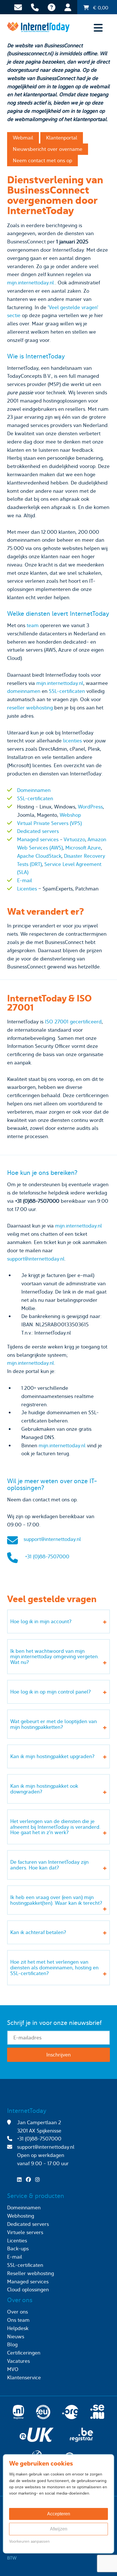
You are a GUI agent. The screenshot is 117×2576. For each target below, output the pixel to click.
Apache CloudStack (39, 856)
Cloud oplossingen (28, 2289)
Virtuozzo (74, 839)
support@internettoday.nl (36, 1259)
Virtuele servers (25, 2232)
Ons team (18, 2320)
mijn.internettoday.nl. (31, 283)
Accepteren (59, 2514)
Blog (12, 2344)
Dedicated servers (38, 831)
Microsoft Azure (83, 848)
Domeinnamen (34, 790)
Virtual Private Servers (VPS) (49, 823)
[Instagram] (39, 2180)
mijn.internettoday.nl (60, 683)
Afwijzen (59, 2529)
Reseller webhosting (31, 2273)
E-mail (25, 880)
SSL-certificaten (67, 691)
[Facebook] (30, 2180)
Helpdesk (18, 2328)
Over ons (17, 2312)
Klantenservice (24, 2377)
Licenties (27, 889)
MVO (13, 2369)
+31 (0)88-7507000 (47, 1556)
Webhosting (21, 2216)
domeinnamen (24, 691)
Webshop (70, 815)
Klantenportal (62, 138)
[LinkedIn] (21, 2180)
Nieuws (16, 2336)
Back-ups (18, 2248)
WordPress (90, 807)
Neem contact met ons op (42, 160)
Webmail (23, 138)
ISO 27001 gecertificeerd (73, 1022)
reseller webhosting (30, 708)
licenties (72, 741)
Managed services (38, 839)
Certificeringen (24, 2353)
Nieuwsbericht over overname (48, 149)
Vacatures (18, 2361)
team (33, 625)
